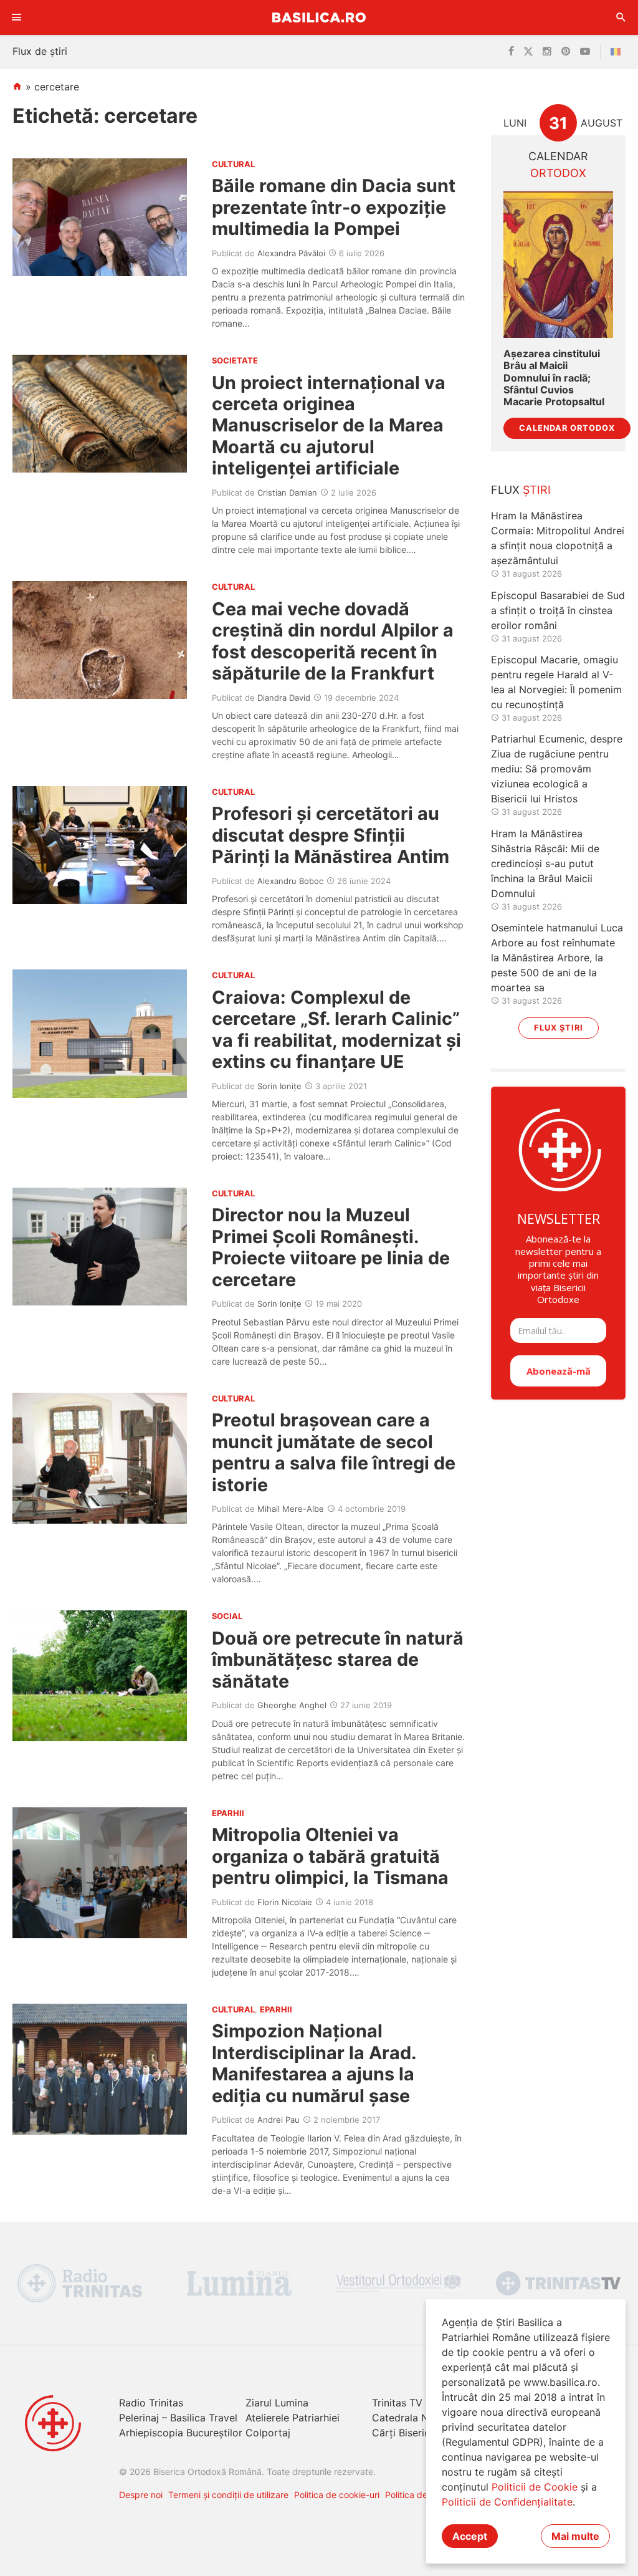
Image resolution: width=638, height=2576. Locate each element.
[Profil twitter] (528, 52)
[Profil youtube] (585, 52)
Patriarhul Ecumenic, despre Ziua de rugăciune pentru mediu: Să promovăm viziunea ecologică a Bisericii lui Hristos (557, 769)
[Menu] (17, 17)
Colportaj (268, 2433)
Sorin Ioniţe (279, 1086)
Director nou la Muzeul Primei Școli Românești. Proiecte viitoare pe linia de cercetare (331, 1247)
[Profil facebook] (511, 52)
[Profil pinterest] (566, 52)
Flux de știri (40, 51)
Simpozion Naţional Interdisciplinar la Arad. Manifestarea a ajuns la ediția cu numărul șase (314, 2063)
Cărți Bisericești (409, 2433)
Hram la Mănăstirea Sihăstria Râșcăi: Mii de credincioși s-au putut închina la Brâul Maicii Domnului (545, 863)
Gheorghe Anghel (292, 1705)
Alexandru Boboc (290, 881)
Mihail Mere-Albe (291, 1509)
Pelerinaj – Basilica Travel (178, 2418)
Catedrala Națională (419, 2418)
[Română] (618, 52)
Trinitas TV (397, 2403)
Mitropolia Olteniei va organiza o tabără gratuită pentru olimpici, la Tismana (330, 1856)
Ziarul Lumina (277, 2403)
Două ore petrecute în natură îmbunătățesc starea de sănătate (338, 1660)
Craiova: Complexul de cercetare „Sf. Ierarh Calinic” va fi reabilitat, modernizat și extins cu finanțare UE (336, 1029)
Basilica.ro (319, 17)
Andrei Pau (279, 2120)
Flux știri (559, 1028)
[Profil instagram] (547, 52)
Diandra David (284, 698)
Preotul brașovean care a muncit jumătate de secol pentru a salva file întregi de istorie (334, 1452)
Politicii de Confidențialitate (507, 2502)
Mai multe (575, 2536)
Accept (470, 2536)
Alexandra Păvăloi (291, 253)
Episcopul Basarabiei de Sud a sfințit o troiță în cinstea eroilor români (558, 610)
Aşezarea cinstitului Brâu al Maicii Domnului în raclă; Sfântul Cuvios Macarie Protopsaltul (554, 378)
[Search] (621, 17)
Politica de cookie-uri (337, 2495)
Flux (521, 490)
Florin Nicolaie (285, 1902)
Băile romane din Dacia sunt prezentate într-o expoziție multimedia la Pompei (334, 207)
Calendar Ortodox (567, 428)
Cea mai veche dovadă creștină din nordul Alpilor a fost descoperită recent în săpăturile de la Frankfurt (333, 641)
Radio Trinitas (151, 2403)
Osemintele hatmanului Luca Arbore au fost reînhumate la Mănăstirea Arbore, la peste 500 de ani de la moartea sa (557, 958)
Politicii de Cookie (535, 2487)
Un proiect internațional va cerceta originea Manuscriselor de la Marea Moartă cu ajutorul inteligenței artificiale (329, 425)
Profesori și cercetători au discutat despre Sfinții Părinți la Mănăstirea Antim (331, 835)
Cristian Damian (287, 493)
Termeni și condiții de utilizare (228, 2495)
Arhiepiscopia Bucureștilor (181, 2433)
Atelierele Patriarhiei (293, 2418)
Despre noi (141, 2495)
